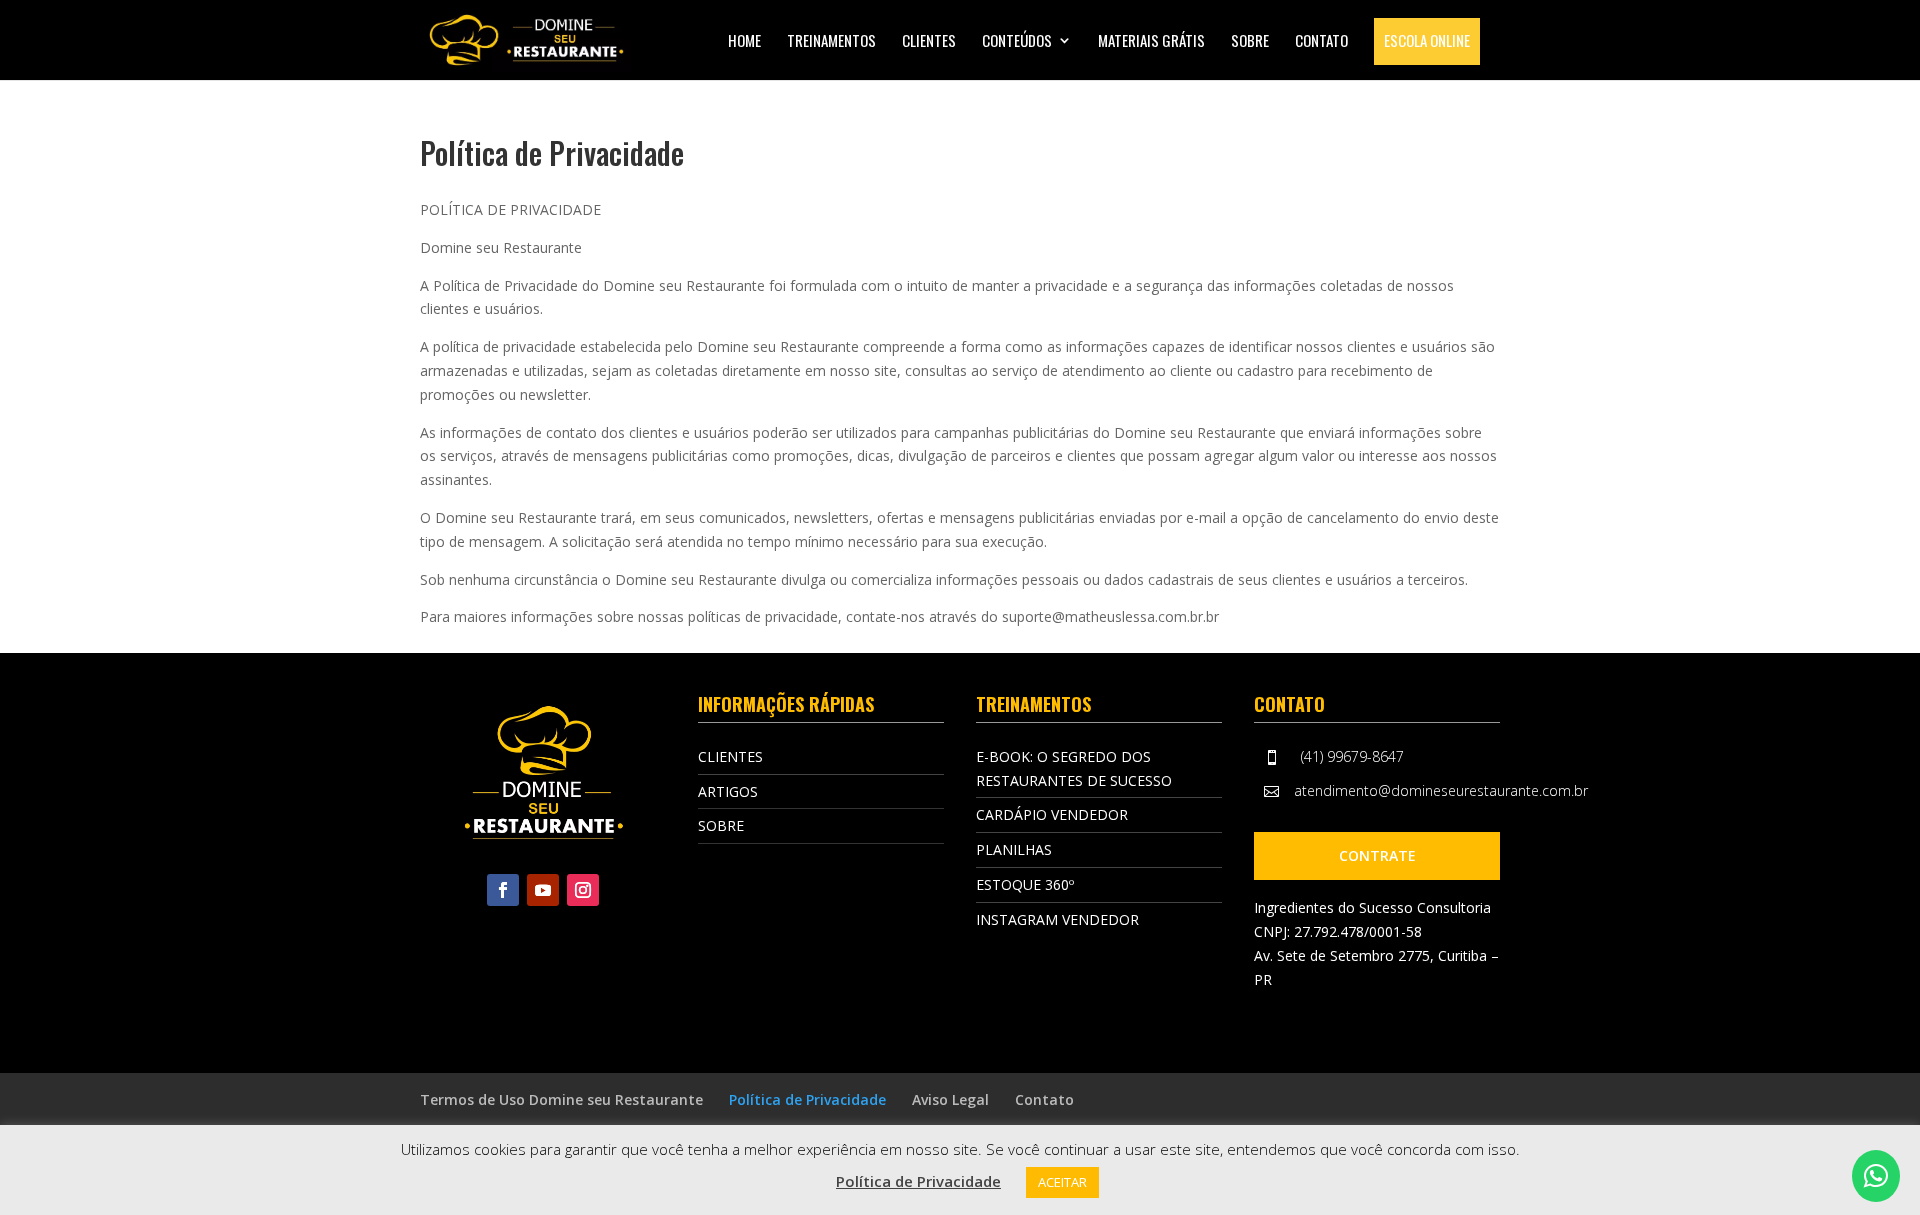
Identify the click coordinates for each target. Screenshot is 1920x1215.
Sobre (1250, 42)
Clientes (929, 42)
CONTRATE (1377, 855)
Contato (1321, 42)
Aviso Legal (950, 1099)
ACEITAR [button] (1062, 1182)
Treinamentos (831, 42)
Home (744, 42)
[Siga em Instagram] (583, 890)
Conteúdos (1017, 42)
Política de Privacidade (807, 1099)
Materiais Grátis (1151, 42)
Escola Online (1427, 40)
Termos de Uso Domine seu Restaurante (561, 1099)
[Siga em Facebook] (503, 890)
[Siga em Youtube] (543, 890)
